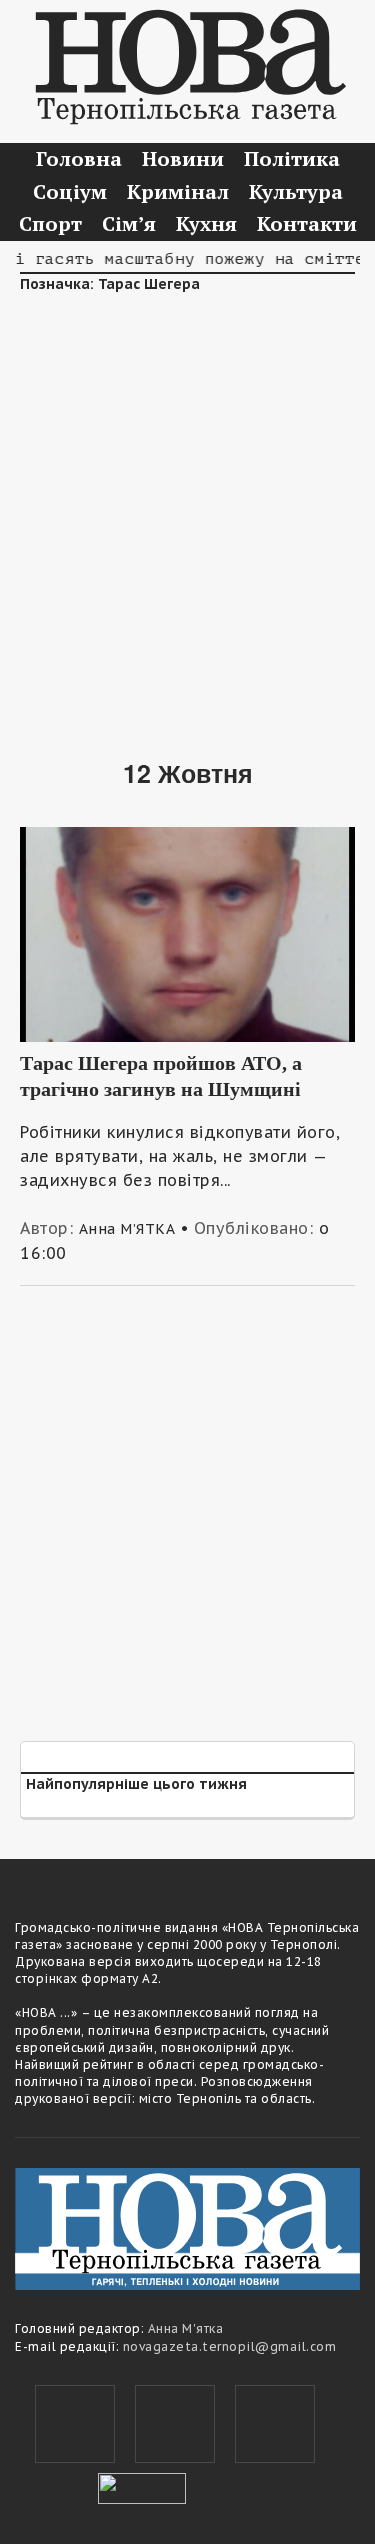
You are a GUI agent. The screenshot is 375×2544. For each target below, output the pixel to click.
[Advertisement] (187, 511)
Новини (183, 158)
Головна (79, 158)
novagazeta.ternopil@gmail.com (230, 2346)
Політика (292, 158)
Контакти (307, 223)
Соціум (70, 191)
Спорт (50, 223)
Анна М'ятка (186, 2328)
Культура (296, 191)
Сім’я (129, 223)
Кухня (206, 223)
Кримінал (178, 191)
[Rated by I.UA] (142, 2486)
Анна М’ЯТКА (127, 1229)
